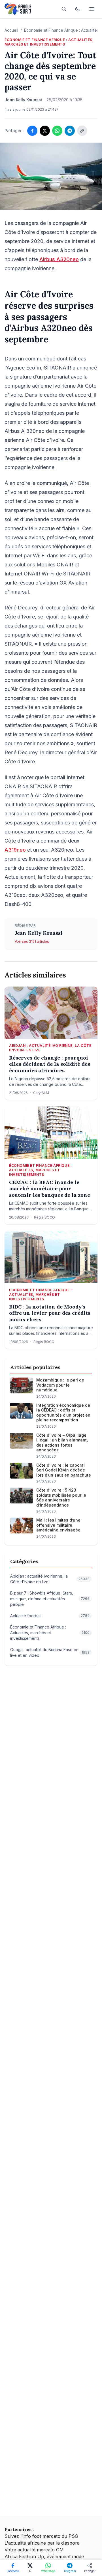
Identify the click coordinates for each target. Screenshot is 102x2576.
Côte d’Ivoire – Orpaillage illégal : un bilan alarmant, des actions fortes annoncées (62, 1443)
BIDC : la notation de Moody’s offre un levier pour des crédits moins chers (50, 1313)
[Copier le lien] (82, 131)
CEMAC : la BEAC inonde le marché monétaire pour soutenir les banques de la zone (50, 1189)
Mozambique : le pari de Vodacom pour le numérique (60, 1385)
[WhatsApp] (57, 131)
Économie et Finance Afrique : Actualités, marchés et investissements (49, 42)
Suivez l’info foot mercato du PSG (41, 2536)
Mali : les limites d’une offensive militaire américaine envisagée (58, 1525)
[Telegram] (70, 131)
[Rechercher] (64, 9)
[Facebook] (32, 131)
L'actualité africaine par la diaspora (42, 2543)
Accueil (11, 30)
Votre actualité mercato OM (34, 2550)
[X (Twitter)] (45, 131)
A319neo (16, 850)
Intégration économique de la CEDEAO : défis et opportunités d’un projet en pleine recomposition (63, 1413)
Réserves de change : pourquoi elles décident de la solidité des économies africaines (50, 1064)
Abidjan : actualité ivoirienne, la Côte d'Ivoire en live (50, 1048)
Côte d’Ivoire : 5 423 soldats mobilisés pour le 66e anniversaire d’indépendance (61, 1498)
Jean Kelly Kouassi (39, 933)
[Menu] (92, 9)
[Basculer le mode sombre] (78, 9)
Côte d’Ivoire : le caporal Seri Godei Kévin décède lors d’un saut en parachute (64, 1470)
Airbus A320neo (59, 259)
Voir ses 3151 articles (32, 941)
